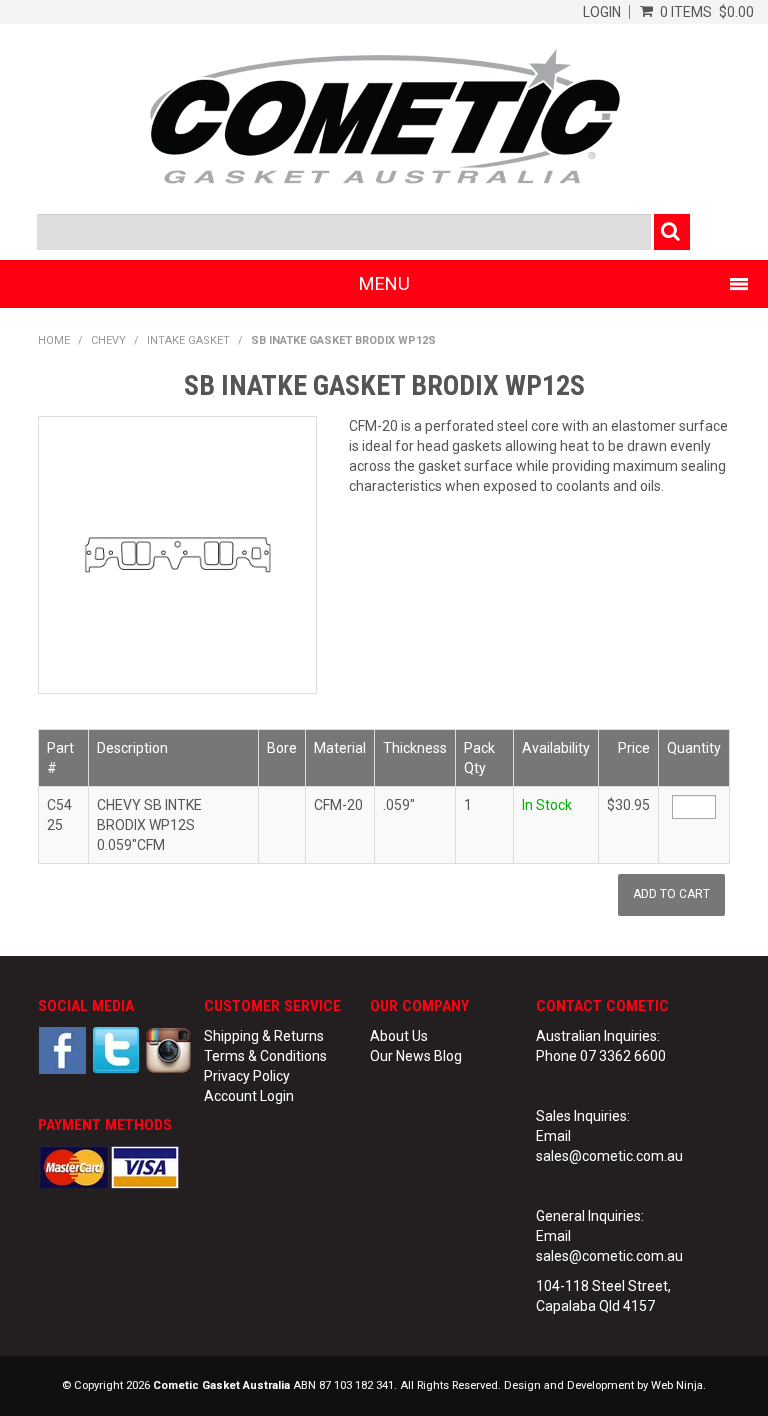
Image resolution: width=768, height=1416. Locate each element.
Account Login (249, 1096)
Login (602, 12)
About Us (399, 1036)
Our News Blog (416, 1056)
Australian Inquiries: (598, 1036)
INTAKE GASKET (188, 340)
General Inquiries (588, 1216)
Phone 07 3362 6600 (601, 1056)
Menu (384, 283)
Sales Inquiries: (583, 1116)
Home (54, 340)
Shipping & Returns (264, 1036)
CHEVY (108, 340)
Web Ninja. (678, 1385)
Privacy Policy (247, 1076)
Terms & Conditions (265, 1056)
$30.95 (628, 805)
